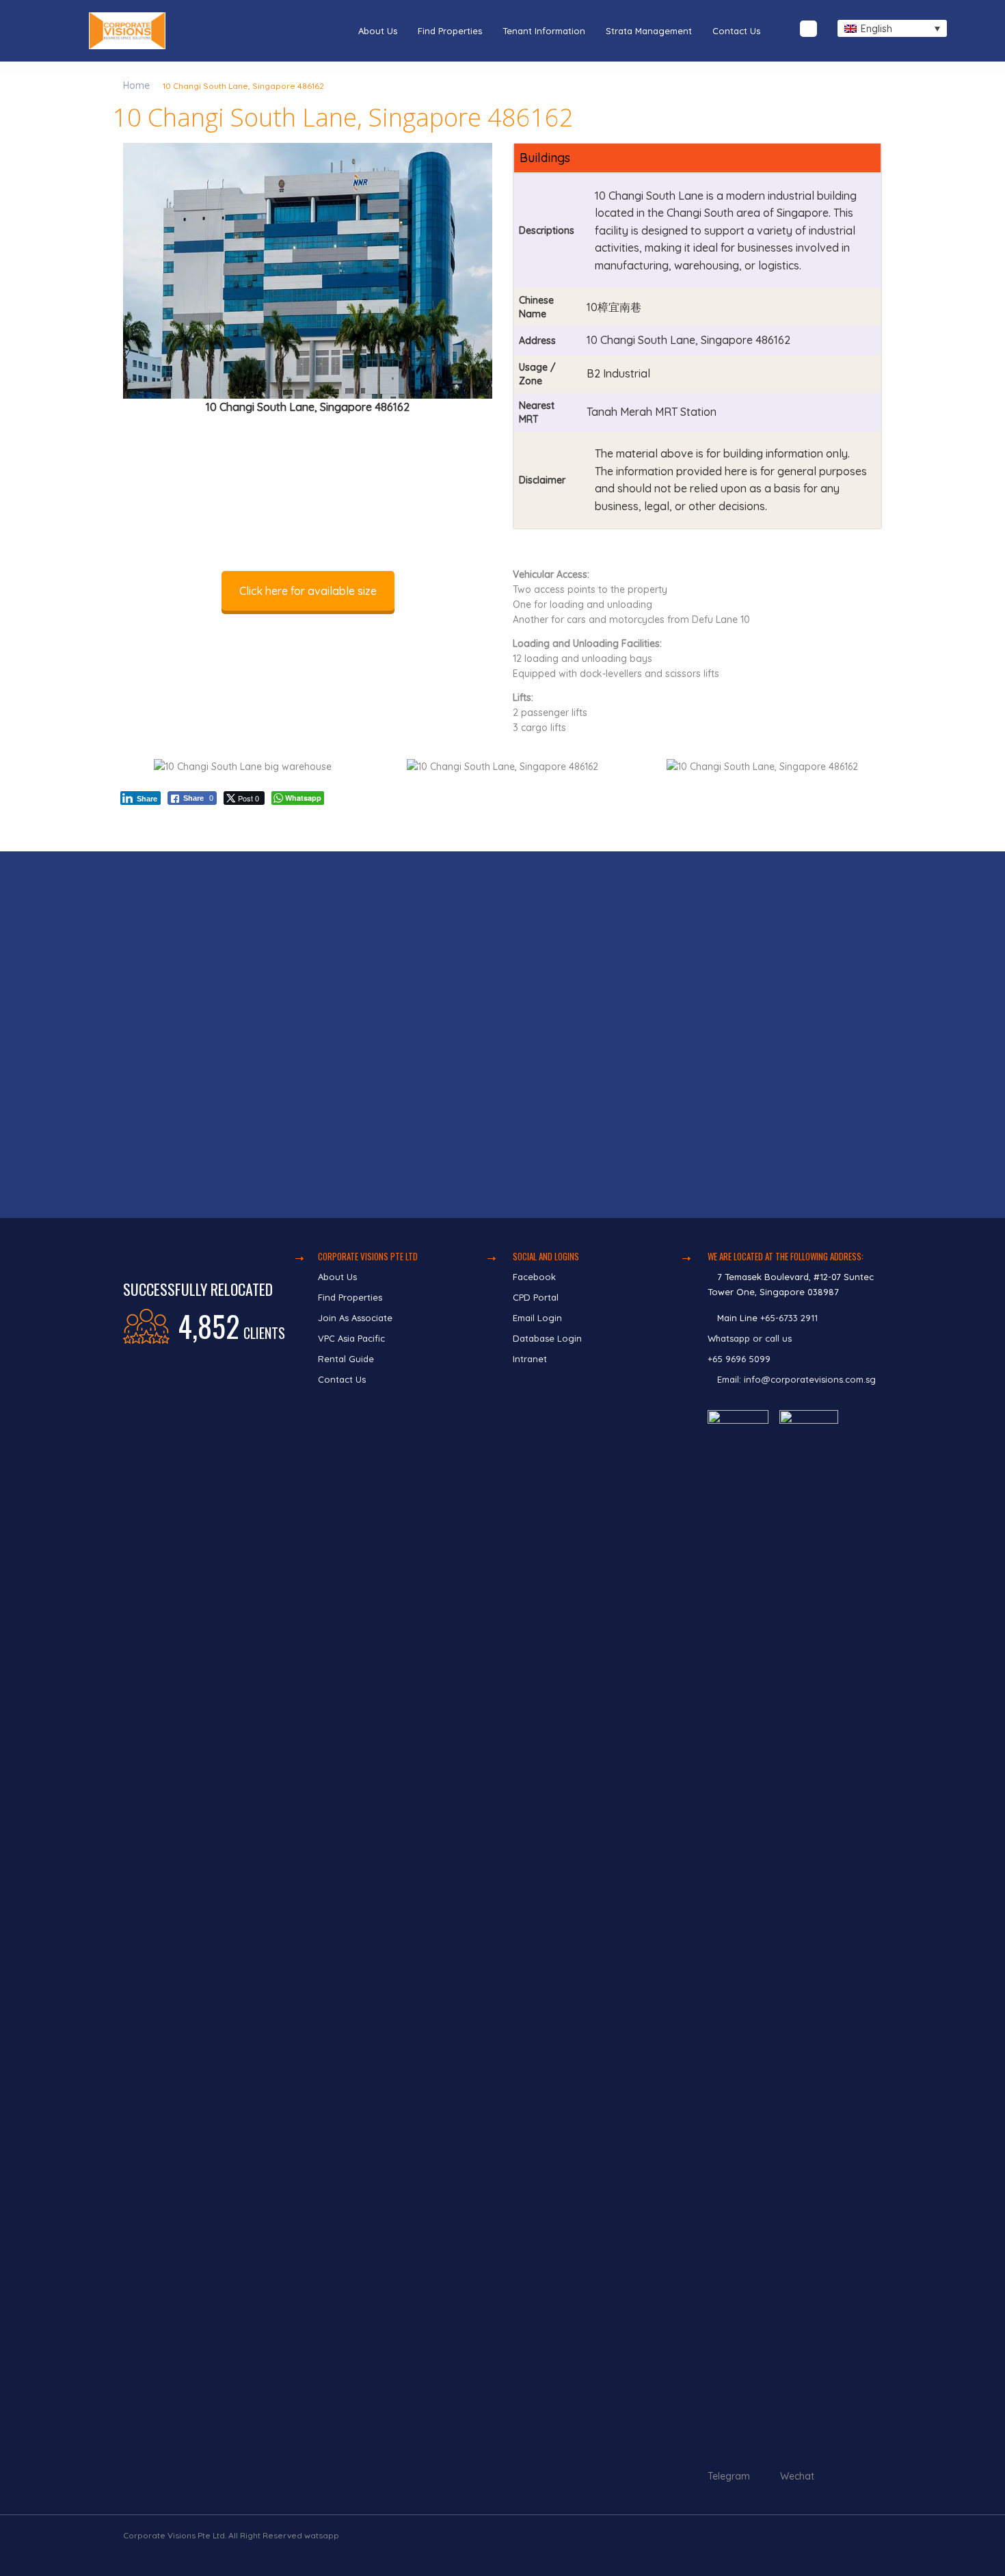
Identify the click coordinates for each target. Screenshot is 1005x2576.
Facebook (534, 1277)
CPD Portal (536, 1297)
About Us (378, 31)
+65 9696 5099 (739, 1359)
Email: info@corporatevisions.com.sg (796, 1379)
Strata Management (649, 31)
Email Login (537, 1318)
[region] (502, 1035)
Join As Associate (355, 1318)
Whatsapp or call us (751, 1338)
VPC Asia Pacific (351, 1338)
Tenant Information (544, 31)
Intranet (530, 1359)
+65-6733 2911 (789, 1318)
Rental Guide (346, 1359)
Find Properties (450, 31)
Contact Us (736, 31)
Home (136, 85)
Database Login (547, 1338)
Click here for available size (308, 591)
